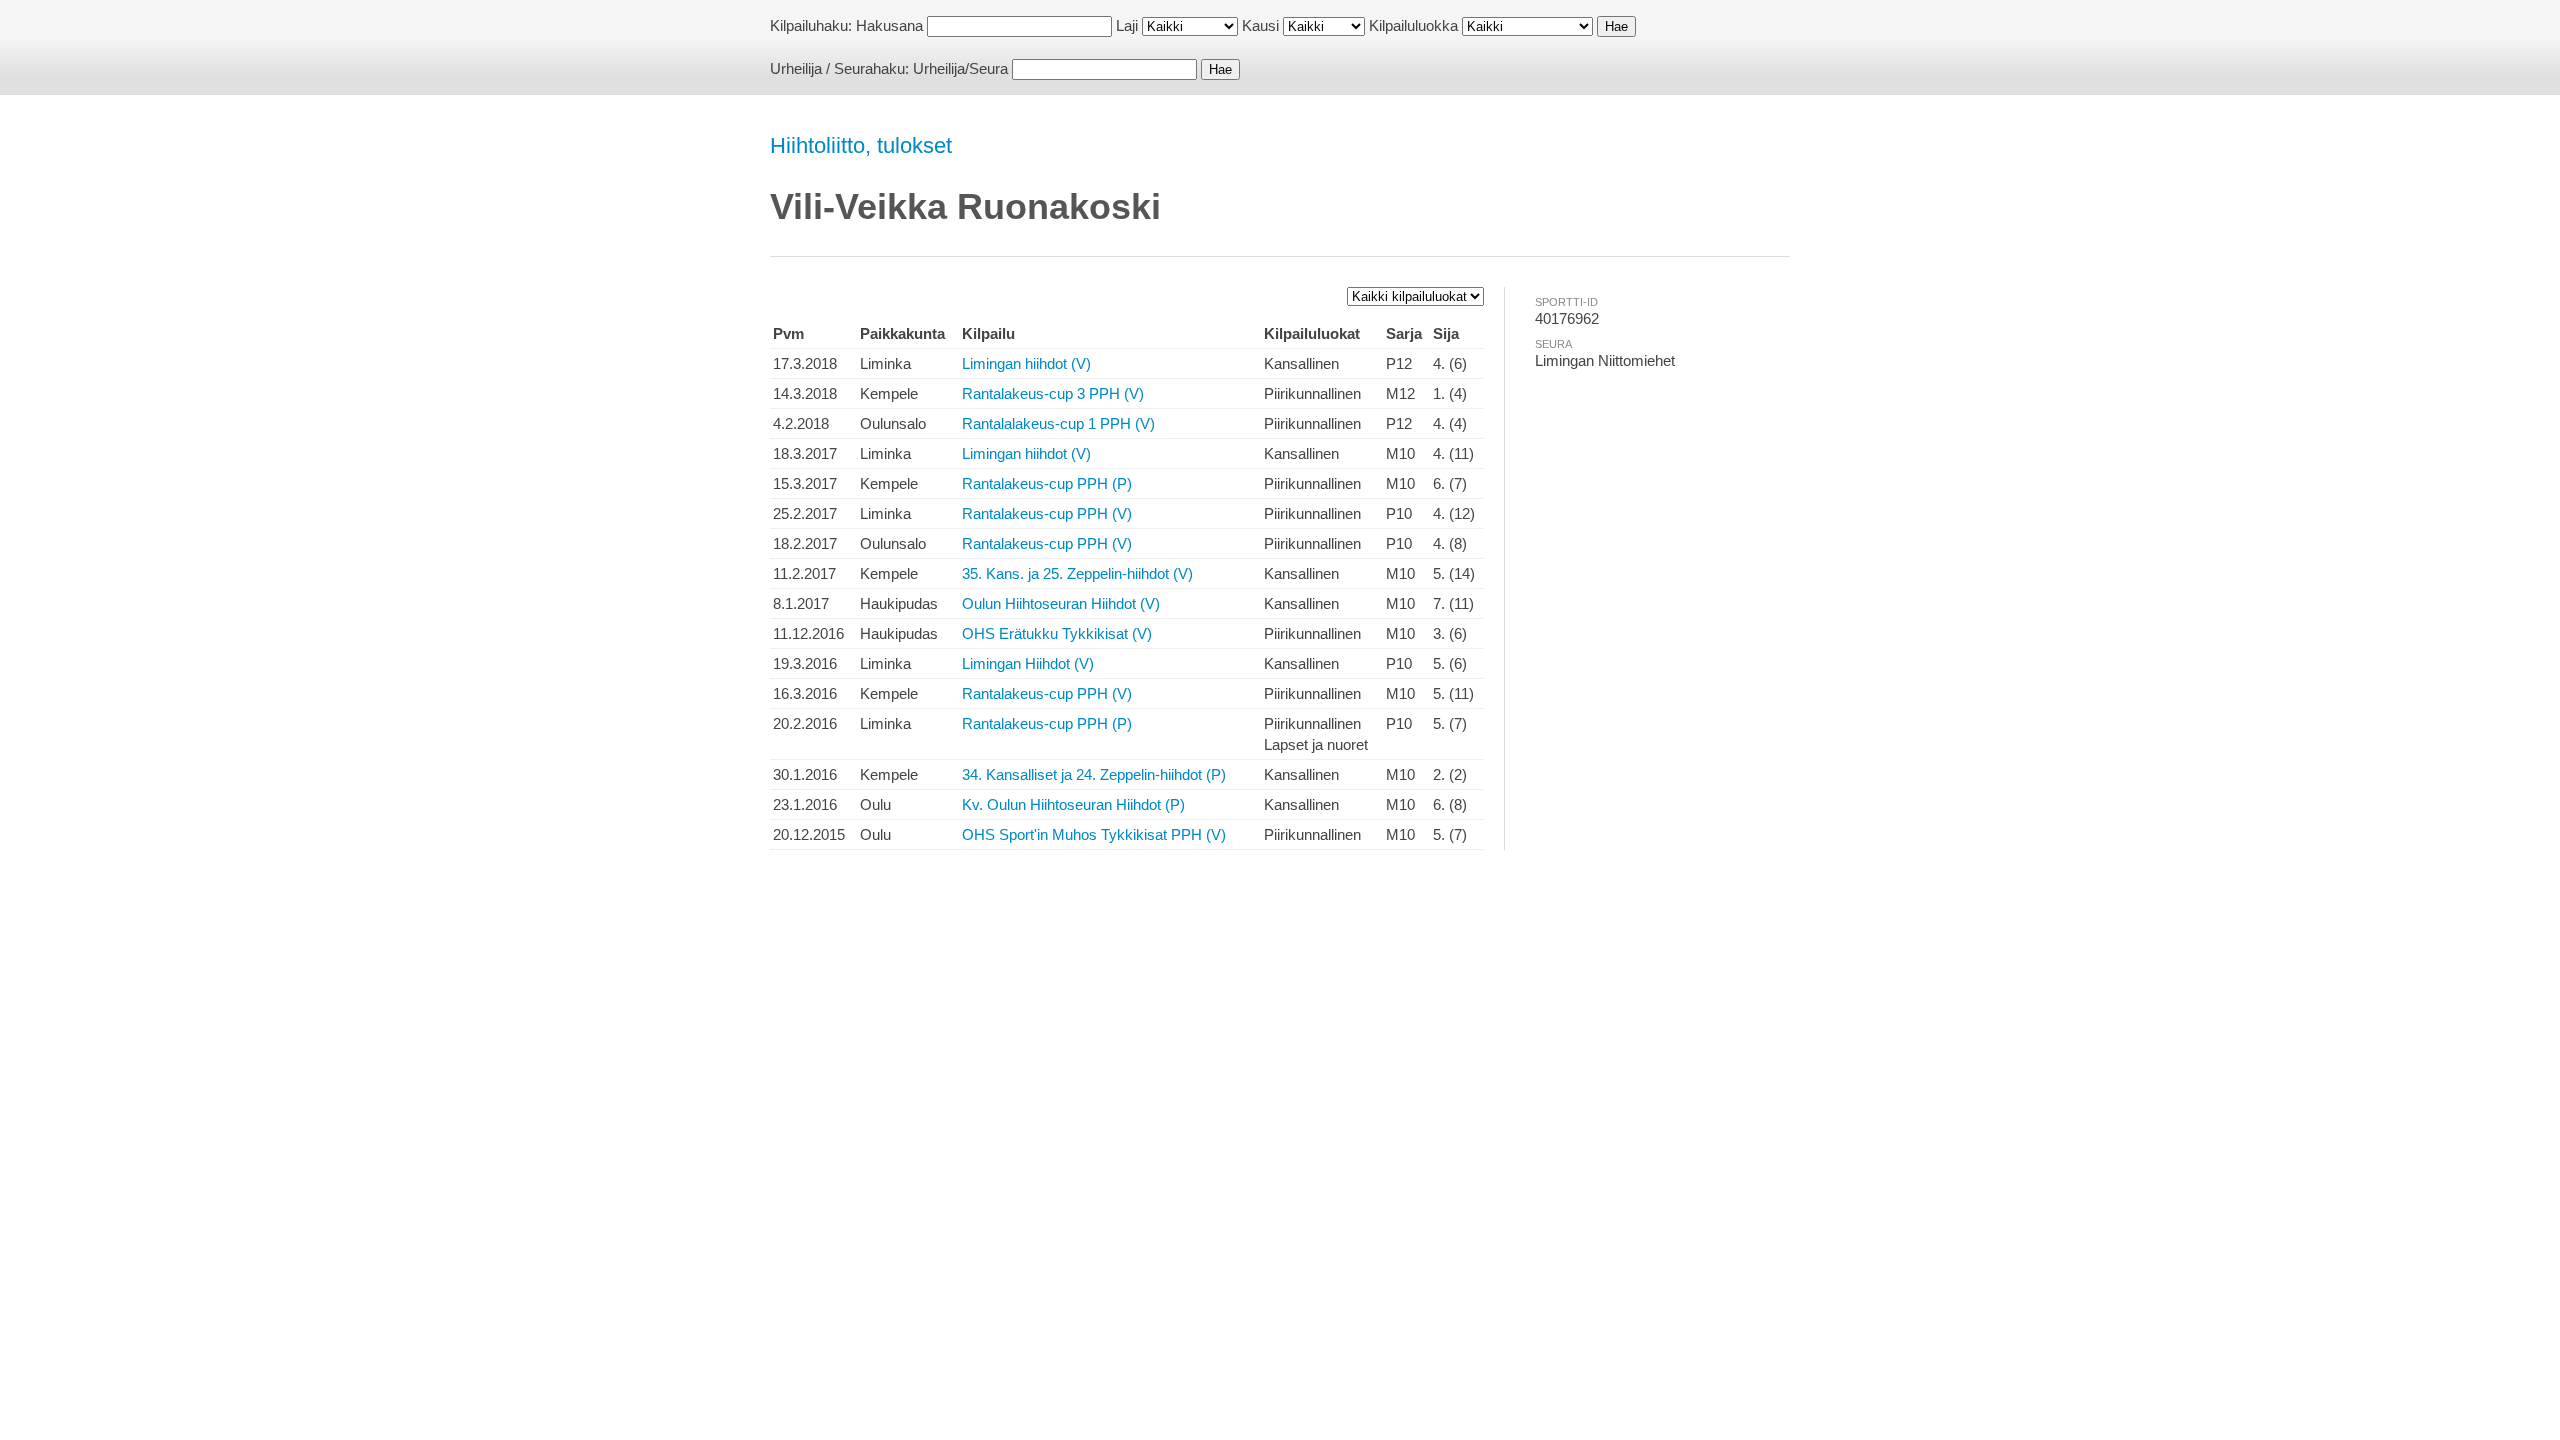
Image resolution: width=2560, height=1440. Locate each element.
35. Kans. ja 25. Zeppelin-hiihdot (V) (1077, 573)
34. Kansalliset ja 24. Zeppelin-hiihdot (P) (1094, 774)
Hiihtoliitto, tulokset (861, 145)
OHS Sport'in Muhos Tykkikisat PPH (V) (1094, 834)
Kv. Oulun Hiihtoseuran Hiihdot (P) (1073, 804)
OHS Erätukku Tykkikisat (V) (1057, 633)
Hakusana (889, 25)
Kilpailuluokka (1413, 25)
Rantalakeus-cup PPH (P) (1047, 483)
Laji (1127, 25)
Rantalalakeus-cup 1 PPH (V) (1058, 423)
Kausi (1260, 25)
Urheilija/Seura (960, 68)
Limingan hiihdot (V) (1026, 363)
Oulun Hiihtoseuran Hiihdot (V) (1061, 603)
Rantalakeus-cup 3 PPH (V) (1053, 393)
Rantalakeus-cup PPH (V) (1047, 513)
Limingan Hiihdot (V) (1028, 663)
